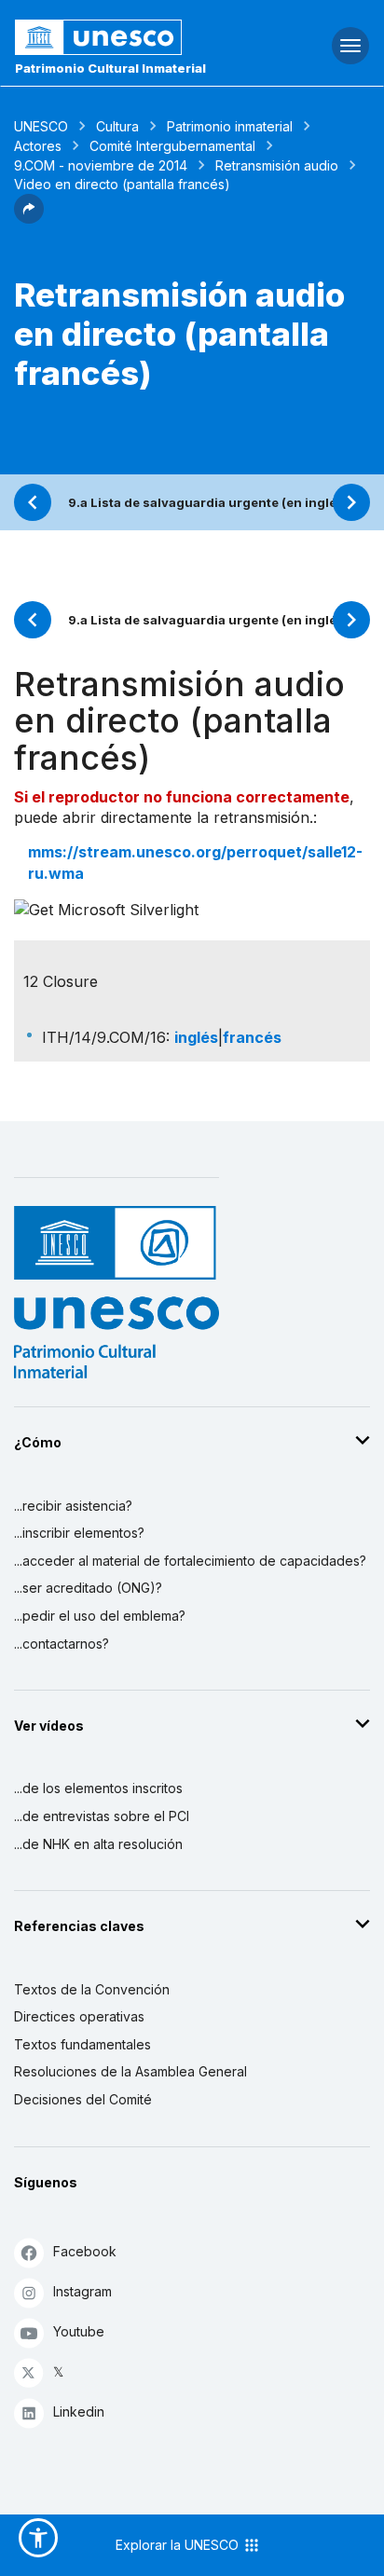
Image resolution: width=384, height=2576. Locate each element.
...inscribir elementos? (79, 1533)
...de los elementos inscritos (98, 1788)
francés (252, 1037)
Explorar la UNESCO (179, 2545)
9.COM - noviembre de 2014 (101, 165)
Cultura (117, 126)
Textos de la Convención (92, 1989)
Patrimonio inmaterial (230, 126)
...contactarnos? (62, 1644)
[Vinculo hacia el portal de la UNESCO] (128, 37)
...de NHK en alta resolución (98, 1844)
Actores (38, 146)
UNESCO (41, 126)
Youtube (79, 2331)
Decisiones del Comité (83, 2099)
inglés (196, 1037)
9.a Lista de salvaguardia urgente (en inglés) (208, 502)
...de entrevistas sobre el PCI (102, 1816)
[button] (29, 218)
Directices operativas (79, 2016)
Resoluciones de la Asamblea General (130, 2071)
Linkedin (79, 2412)
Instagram (82, 2291)
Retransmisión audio (277, 165)
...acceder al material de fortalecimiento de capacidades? (190, 1561)
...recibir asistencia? (73, 1506)
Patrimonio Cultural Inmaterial (110, 68)
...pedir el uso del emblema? (100, 1616)
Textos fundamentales (82, 2044)
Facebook (85, 2251)
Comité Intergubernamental (172, 146)
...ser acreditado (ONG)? (88, 1588)
